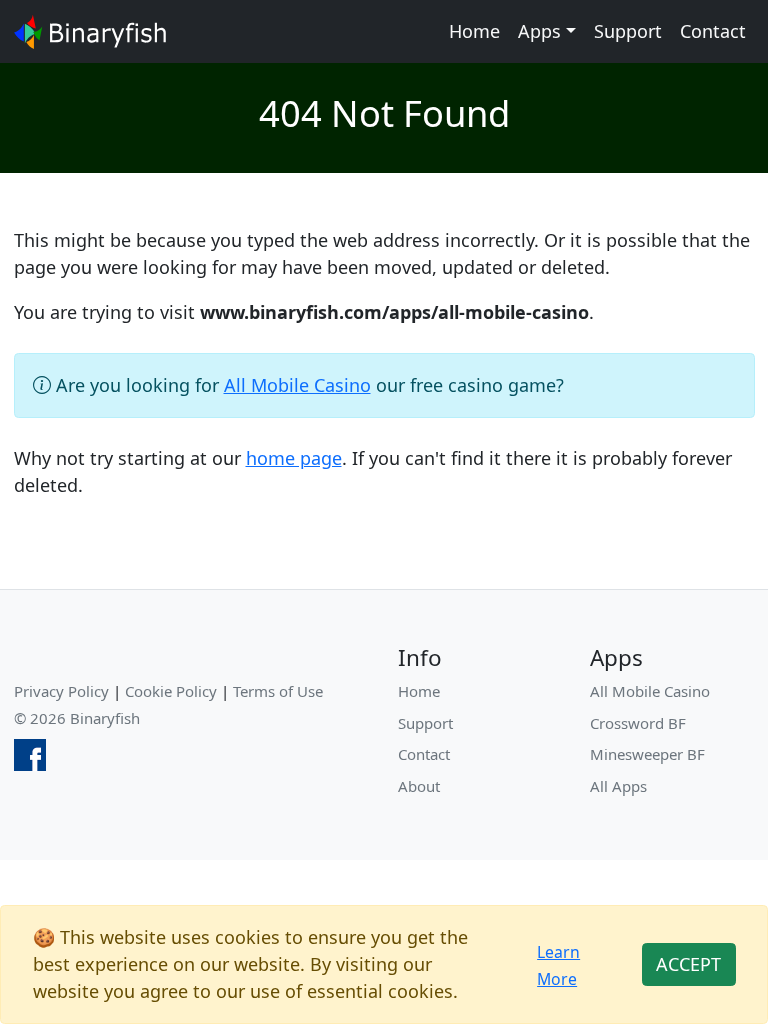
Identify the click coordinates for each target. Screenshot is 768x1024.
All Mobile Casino (297, 385)
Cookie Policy (171, 691)
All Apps (618, 786)
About (419, 786)
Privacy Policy (61, 691)
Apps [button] (539, 31)
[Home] (90, 31)
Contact (713, 31)
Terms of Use (278, 691)
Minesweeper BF (647, 754)
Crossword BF (638, 723)
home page (294, 458)
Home (474, 31)
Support (628, 31)
